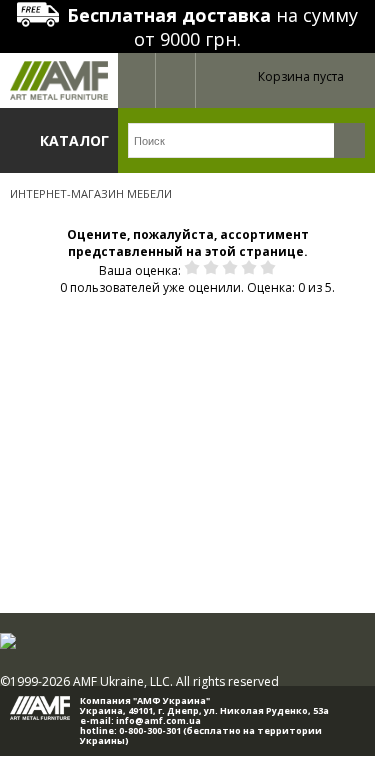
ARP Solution (200, 760)
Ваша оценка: (140, 270)
